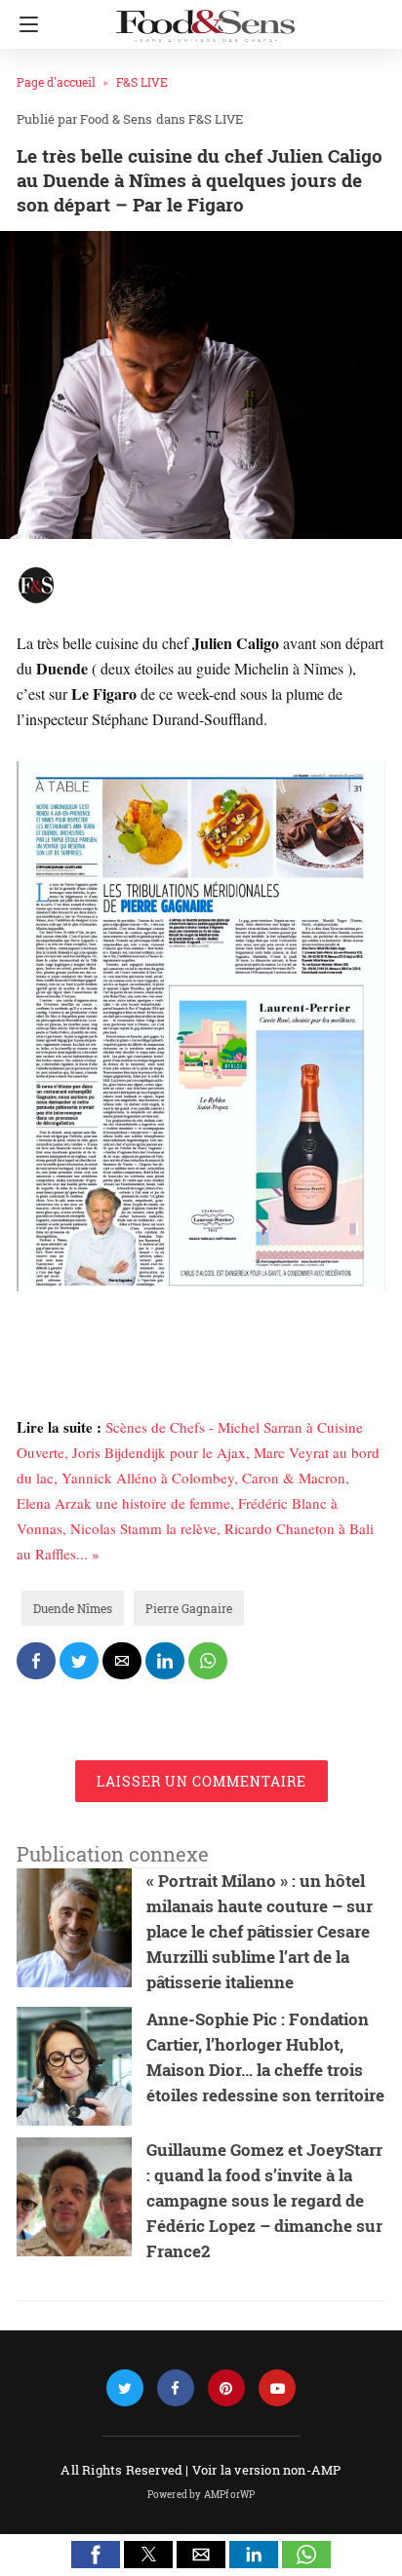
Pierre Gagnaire (189, 1608)
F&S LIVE (142, 82)
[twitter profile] (125, 2388)
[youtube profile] (277, 2388)
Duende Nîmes (73, 1608)
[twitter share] (79, 1661)
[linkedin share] (165, 1661)
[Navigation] (24, 24)
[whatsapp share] (208, 1661)
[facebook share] (36, 1661)
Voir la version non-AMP (267, 2470)
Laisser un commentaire (201, 1781)
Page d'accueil (56, 82)
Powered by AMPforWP (201, 2495)
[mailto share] (122, 1661)
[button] (96, 2555)
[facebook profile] (176, 2388)
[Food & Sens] (205, 18)
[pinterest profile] (226, 2388)
